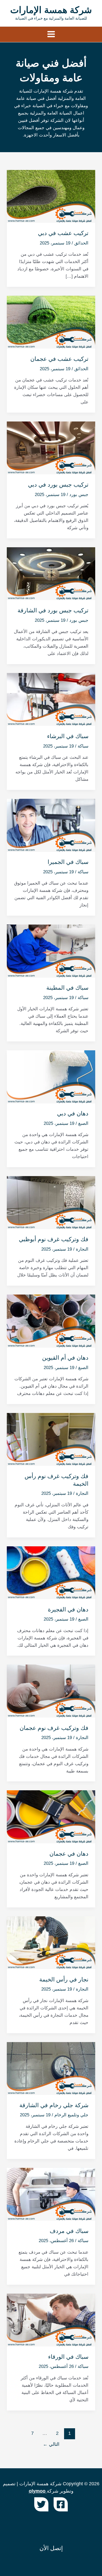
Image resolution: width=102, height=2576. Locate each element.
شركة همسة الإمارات (51, 10)
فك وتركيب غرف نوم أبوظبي (54, 1239)
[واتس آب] (51, 2523)
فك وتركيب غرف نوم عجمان (54, 1728)
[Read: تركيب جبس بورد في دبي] (51, 448)
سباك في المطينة (67, 988)
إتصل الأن (51, 2548)
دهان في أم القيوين (65, 1358)
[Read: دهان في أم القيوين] (51, 1321)
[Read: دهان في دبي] (51, 1077)
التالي (51, 2444)
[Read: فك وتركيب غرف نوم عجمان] (51, 1691)
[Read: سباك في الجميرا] (51, 825)
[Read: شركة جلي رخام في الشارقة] (51, 2068)
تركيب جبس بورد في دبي (58, 485)
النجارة (82, 1249)
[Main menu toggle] (51, 34)
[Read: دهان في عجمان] (51, 1817)
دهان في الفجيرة (68, 1609)
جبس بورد (79, 495)
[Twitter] (41, 2504)
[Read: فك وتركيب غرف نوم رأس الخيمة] (51, 1439)
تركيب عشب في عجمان (59, 359)
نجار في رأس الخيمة (64, 1979)
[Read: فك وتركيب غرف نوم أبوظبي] (51, 1202)
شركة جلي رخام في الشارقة (54, 2105)
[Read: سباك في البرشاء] (51, 699)
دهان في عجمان (69, 1854)
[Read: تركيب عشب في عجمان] (51, 322)
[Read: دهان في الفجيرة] (51, 1572)
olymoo (37, 2491)
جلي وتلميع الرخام (71, 2115)
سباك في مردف (69, 2231)
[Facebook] (61, 2504)
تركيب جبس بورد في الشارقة (53, 610)
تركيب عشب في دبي (63, 233)
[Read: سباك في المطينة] (51, 951)
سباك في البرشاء (68, 736)
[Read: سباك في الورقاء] (51, 2320)
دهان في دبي (73, 1113)
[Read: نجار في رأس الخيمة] (51, 1942)
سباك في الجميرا (68, 862)
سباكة (83, 746)
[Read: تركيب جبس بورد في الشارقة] (51, 574)
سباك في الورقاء (68, 2357)
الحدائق (81, 243)
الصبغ (83, 1123)
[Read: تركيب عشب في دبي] (51, 196)
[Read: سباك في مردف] (51, 2194)
